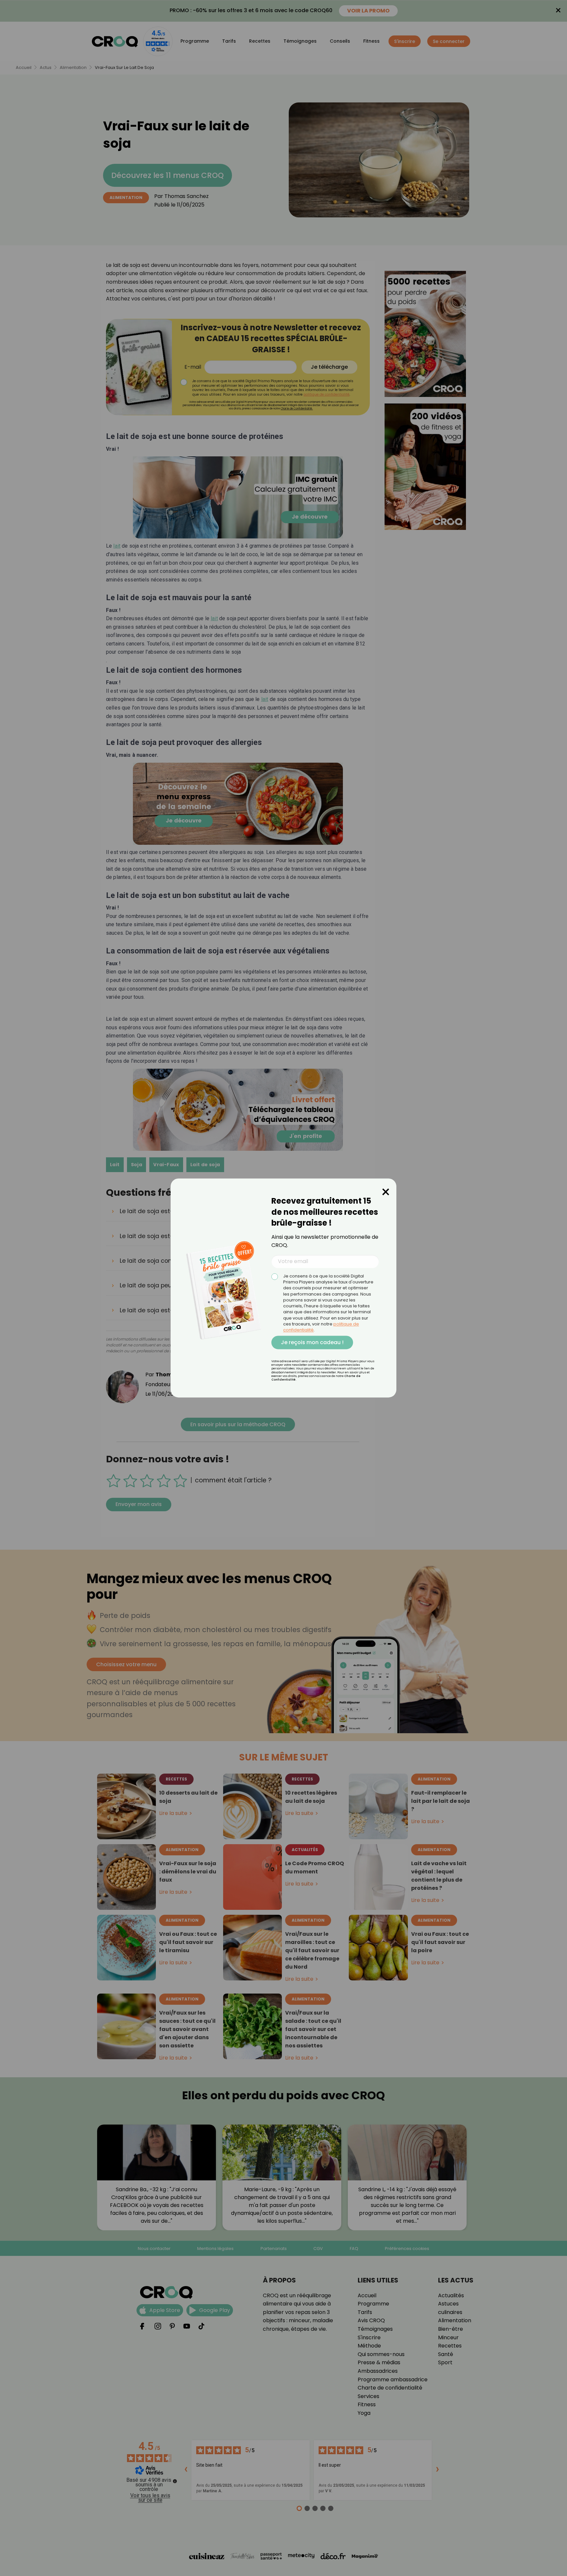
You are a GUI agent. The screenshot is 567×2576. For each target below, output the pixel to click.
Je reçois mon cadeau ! (312, 1342)
